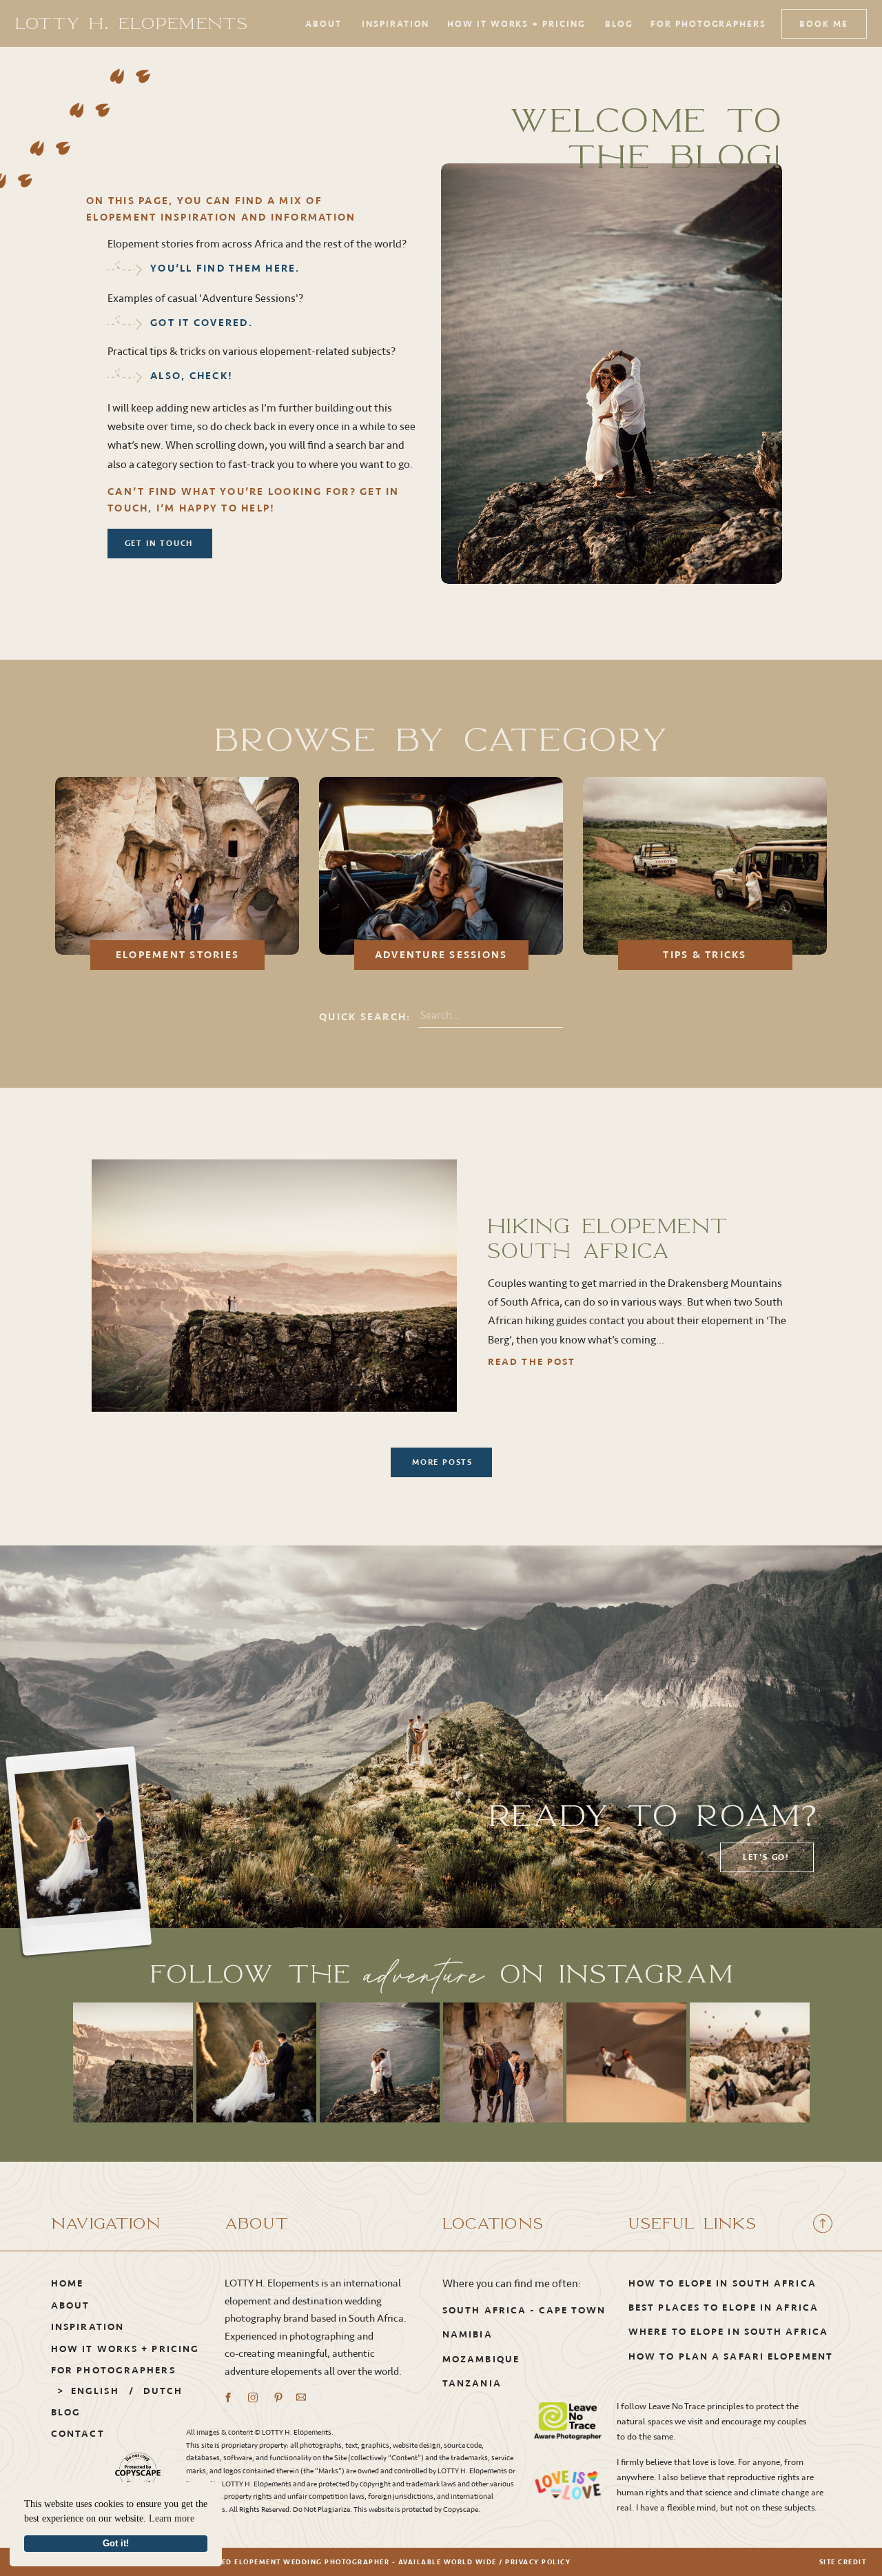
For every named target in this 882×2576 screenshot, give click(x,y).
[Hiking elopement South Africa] (274, 1286)
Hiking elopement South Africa (608, 1238)
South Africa (484, 2310)
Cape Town (573, 2310)
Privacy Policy (538, 2562)
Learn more (172, 2518)
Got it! (116, 2544)
